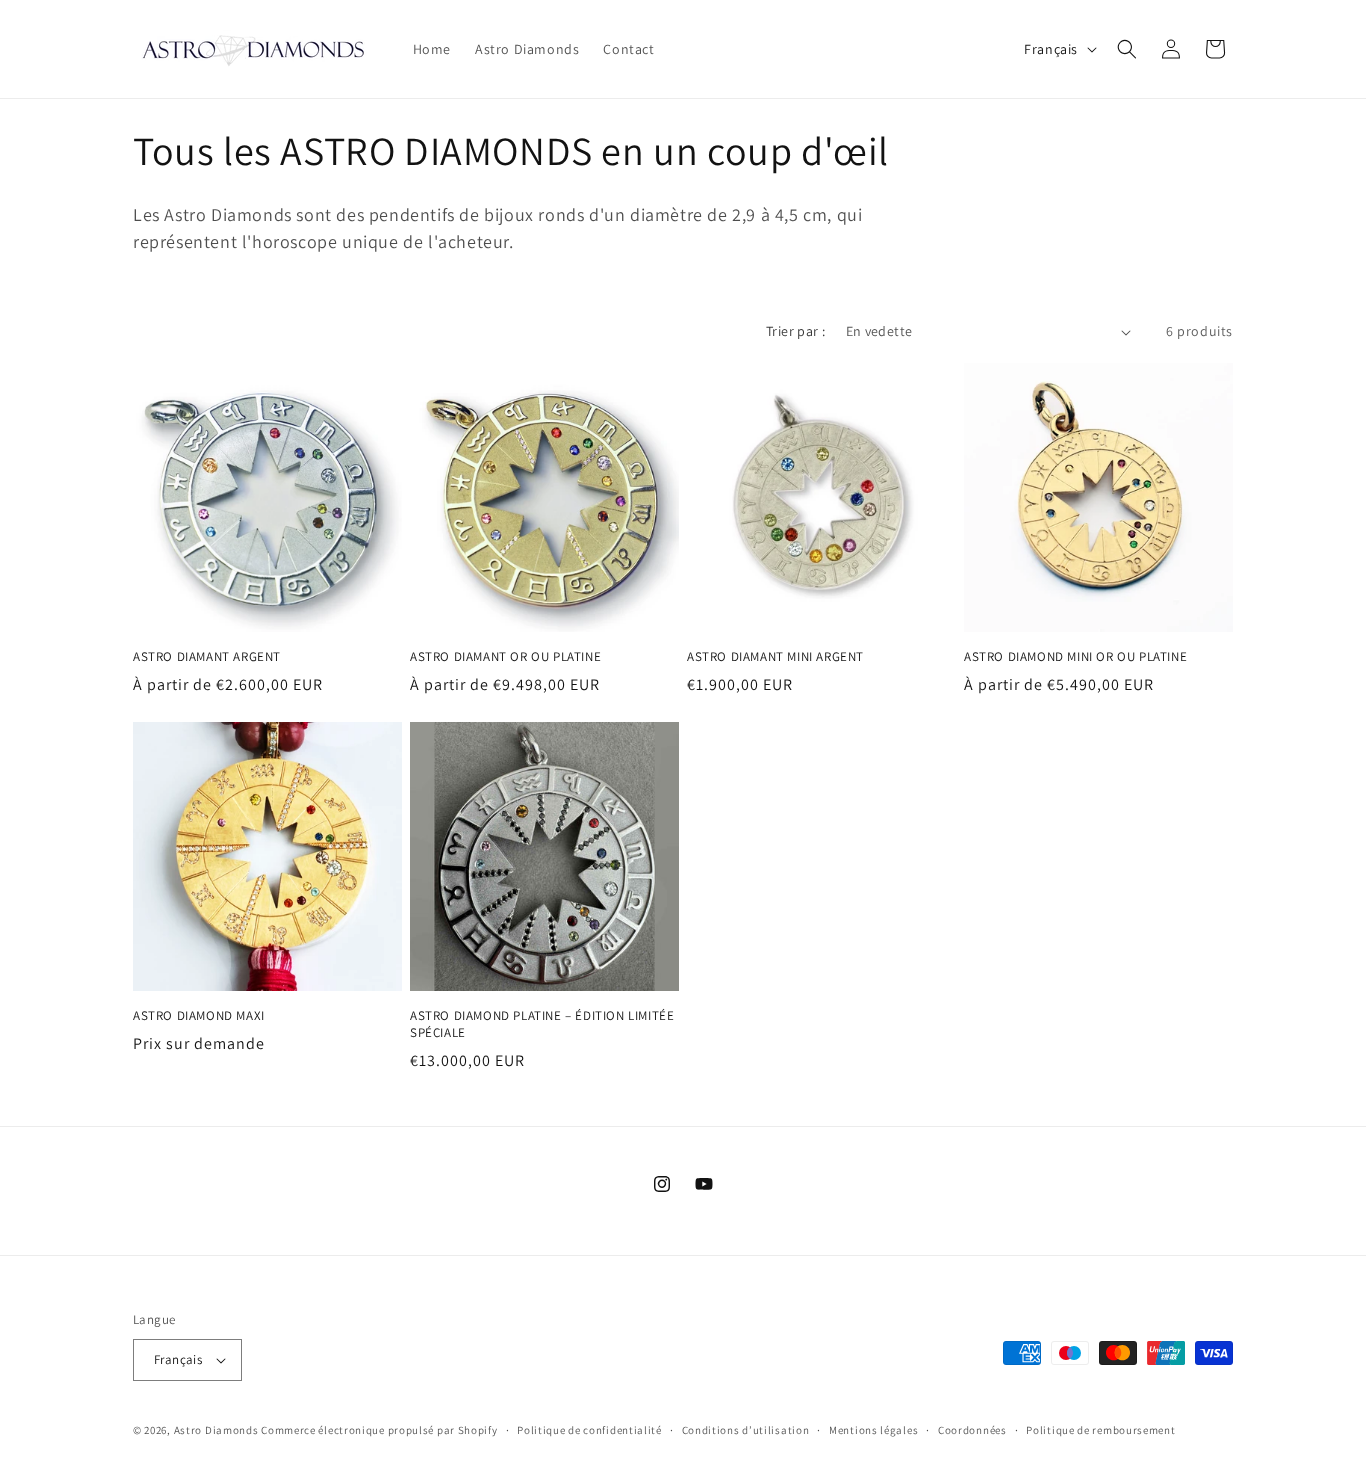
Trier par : (795, 331)
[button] (1127, 49)
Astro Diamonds (216, 1430)
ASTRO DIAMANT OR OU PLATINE (505, 657)
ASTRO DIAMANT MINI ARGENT (775, 657)
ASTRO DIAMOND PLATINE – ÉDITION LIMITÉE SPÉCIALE (542, 1024)
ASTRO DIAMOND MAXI (199, 1016)
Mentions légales (873, 1430)
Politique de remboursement (1100, 1430)
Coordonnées (972, 1430)
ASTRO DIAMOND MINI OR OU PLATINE (1075, 657)
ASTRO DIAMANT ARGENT (207, 657)
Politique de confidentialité (589, 1430)
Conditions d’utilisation (746, 1430)
